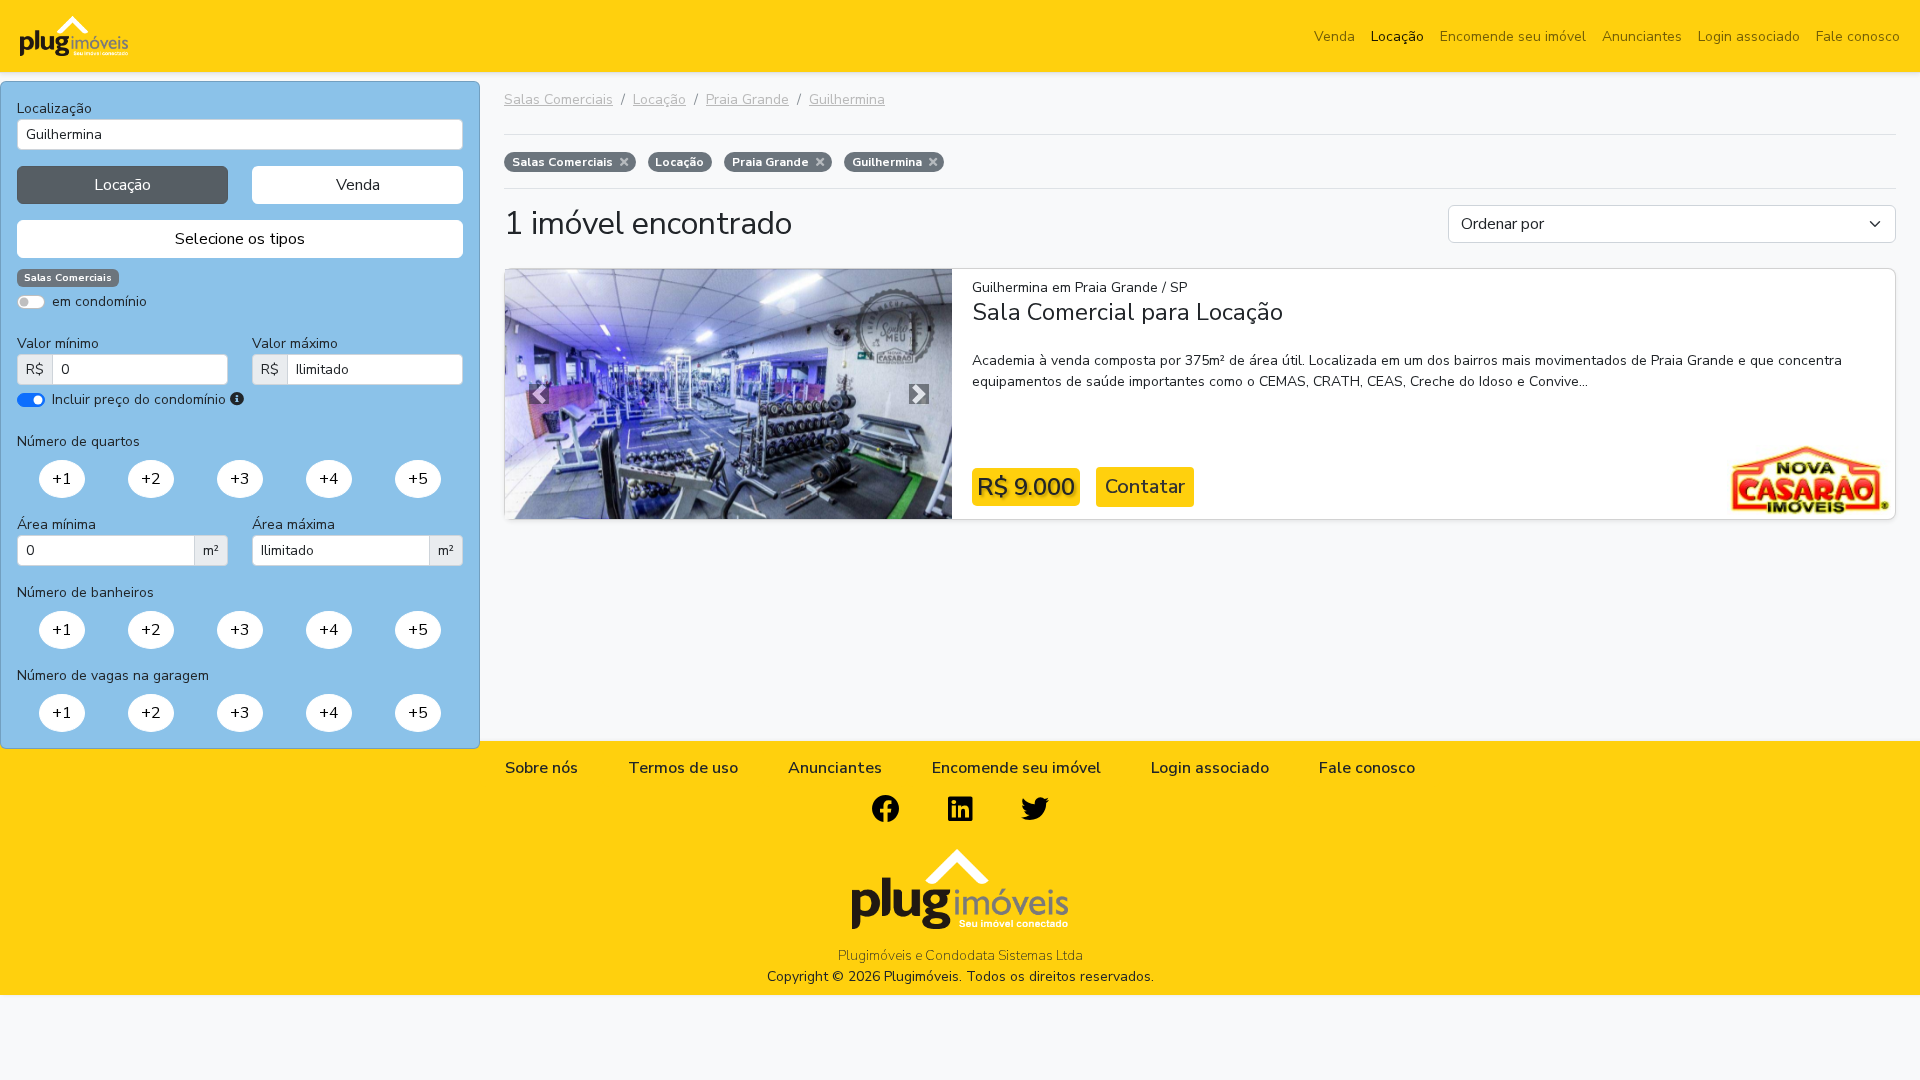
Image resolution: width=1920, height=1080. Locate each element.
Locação (1397, 36)
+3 (240, 479)
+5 (418, 479)
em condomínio (99, 301)
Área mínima (56, 524)
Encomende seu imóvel (1513, 36)
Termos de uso (683, 768)
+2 (151, 479)
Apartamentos (112, 330)
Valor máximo (295, 343)
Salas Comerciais (558, 99)
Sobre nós (541, 768)
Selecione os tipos (240, 239)
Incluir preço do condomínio (139, 399)
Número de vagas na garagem (113, 675)
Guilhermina (847, 99)
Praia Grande (747, 99)
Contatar (1145, 486)
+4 (329, 479)
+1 (62, 479)
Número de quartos (78, 441)
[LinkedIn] (960, 810)
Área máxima (293, 524)
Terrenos (310, 330)
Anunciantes (1642, 36)
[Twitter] (1035, 810)
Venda (1334, 36)
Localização (54, 108)
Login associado (1749, 36)
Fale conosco (1858, 36)
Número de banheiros (85, 592)
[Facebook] (886, 810)
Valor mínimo (58, 343)
